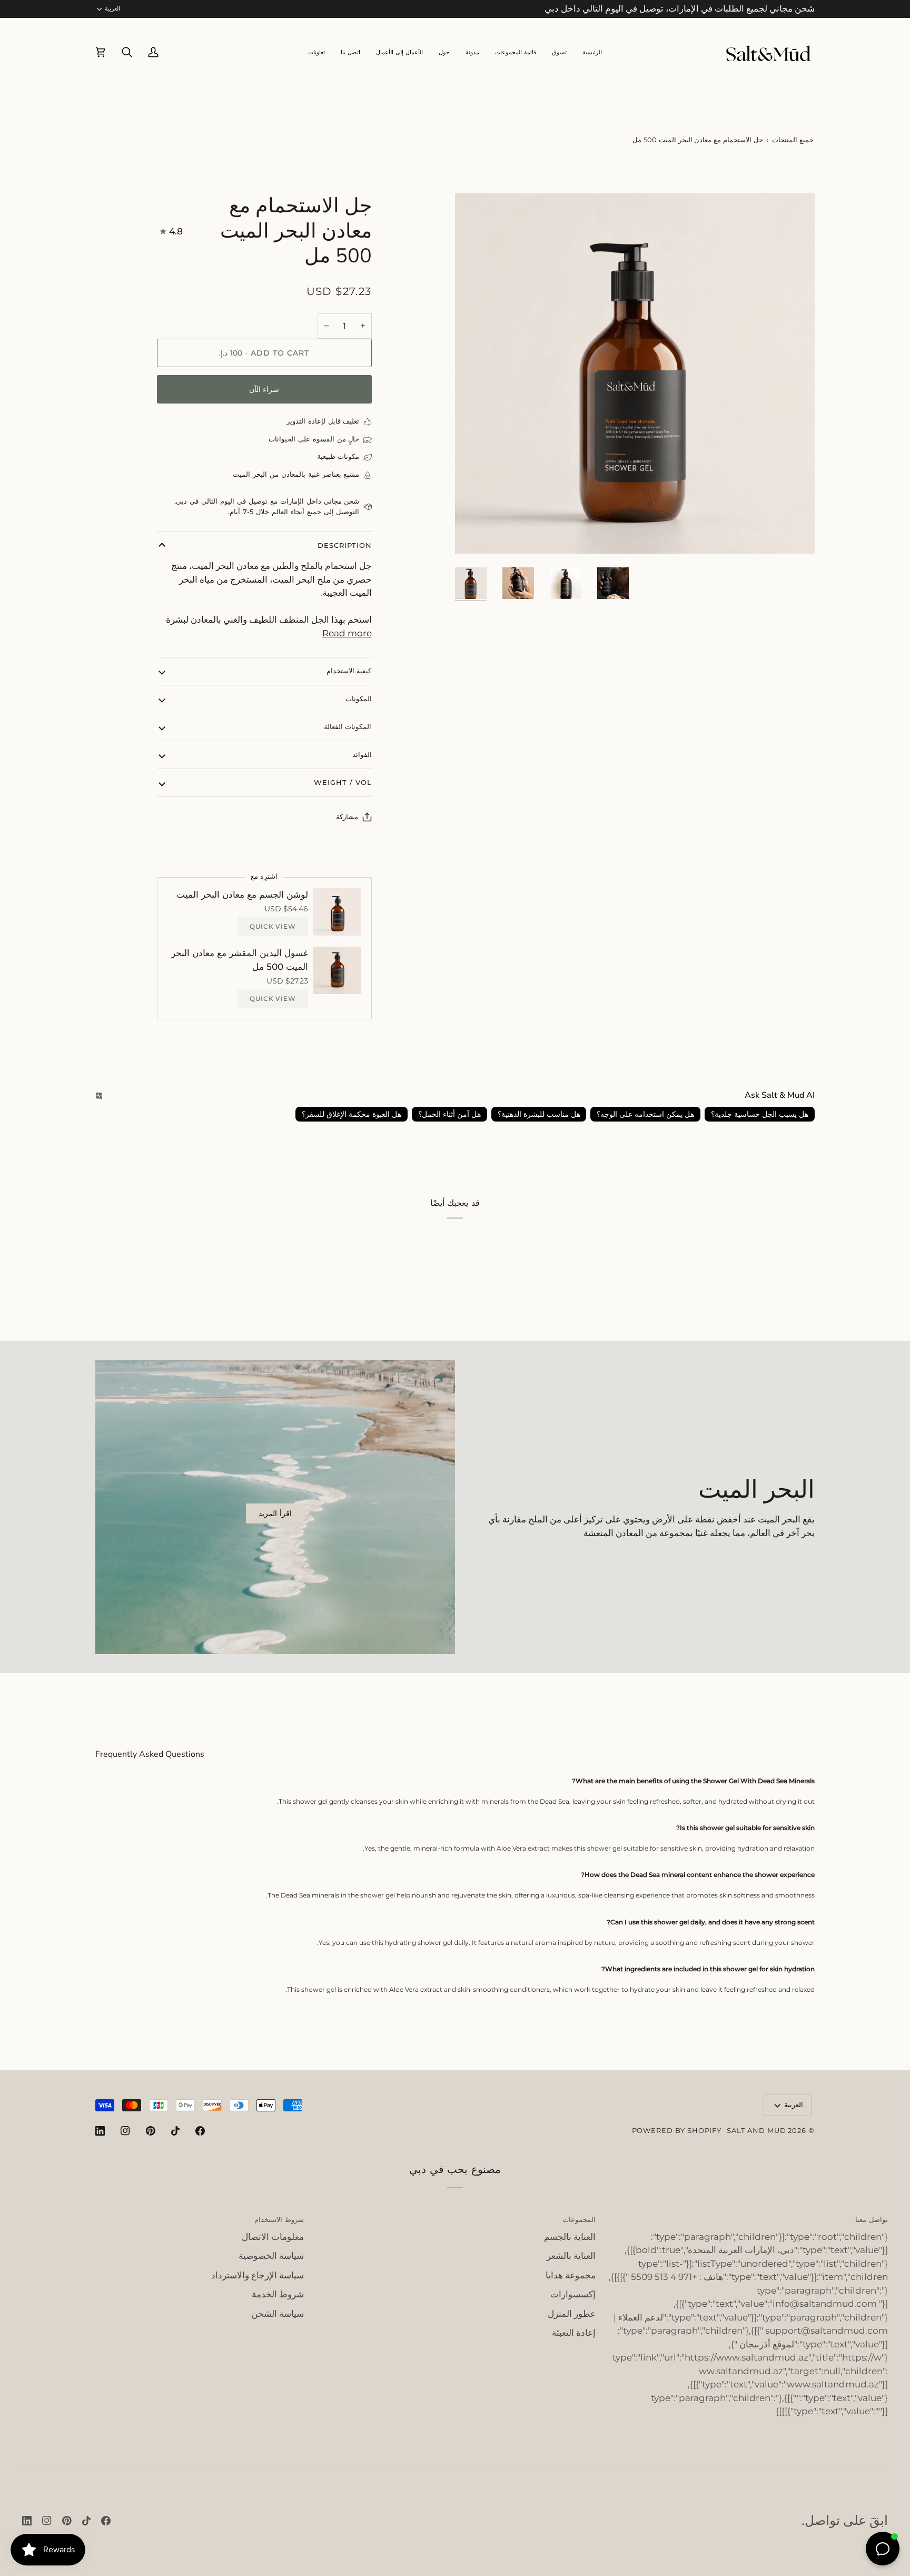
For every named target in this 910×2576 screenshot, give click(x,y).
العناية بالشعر (571, 2256)
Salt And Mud (757, 2130)
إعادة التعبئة (574, 2333)
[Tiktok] (175, 2131)
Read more (347, 633)
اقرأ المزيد (275, 1513)
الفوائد (362, 754)
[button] (516, 52)
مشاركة (347, 817)
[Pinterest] (151, 2131)
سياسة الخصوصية (271, 2256)
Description (344, 545)
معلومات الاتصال (273, 2237)
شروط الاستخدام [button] (279, 2219)
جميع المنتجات (793, 140)
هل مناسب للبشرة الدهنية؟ (539, 1114)
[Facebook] (200, 2131)
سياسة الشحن (278, 2314)
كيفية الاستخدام (349, 671)
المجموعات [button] (579, 2219)
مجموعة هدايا (571, 2275)
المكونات (359, 699)
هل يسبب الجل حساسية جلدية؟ (760, 1114)
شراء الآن (264, 389)
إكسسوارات (573, 2294)
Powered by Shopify (677, 2130)
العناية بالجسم (570, 2237)
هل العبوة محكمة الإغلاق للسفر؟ (352, 1114)
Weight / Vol (343, 782)
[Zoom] (795, 534)
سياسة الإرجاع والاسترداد (258, 2275)
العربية (112, 8)
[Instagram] (125, 2131)
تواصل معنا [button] (872, 2219)
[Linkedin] (100, 2131)
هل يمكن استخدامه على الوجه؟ (645, 1114)
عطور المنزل (572, 2314)
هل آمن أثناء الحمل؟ (449, 1114)
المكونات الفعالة (348, 726)
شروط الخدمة (278, 2294)
